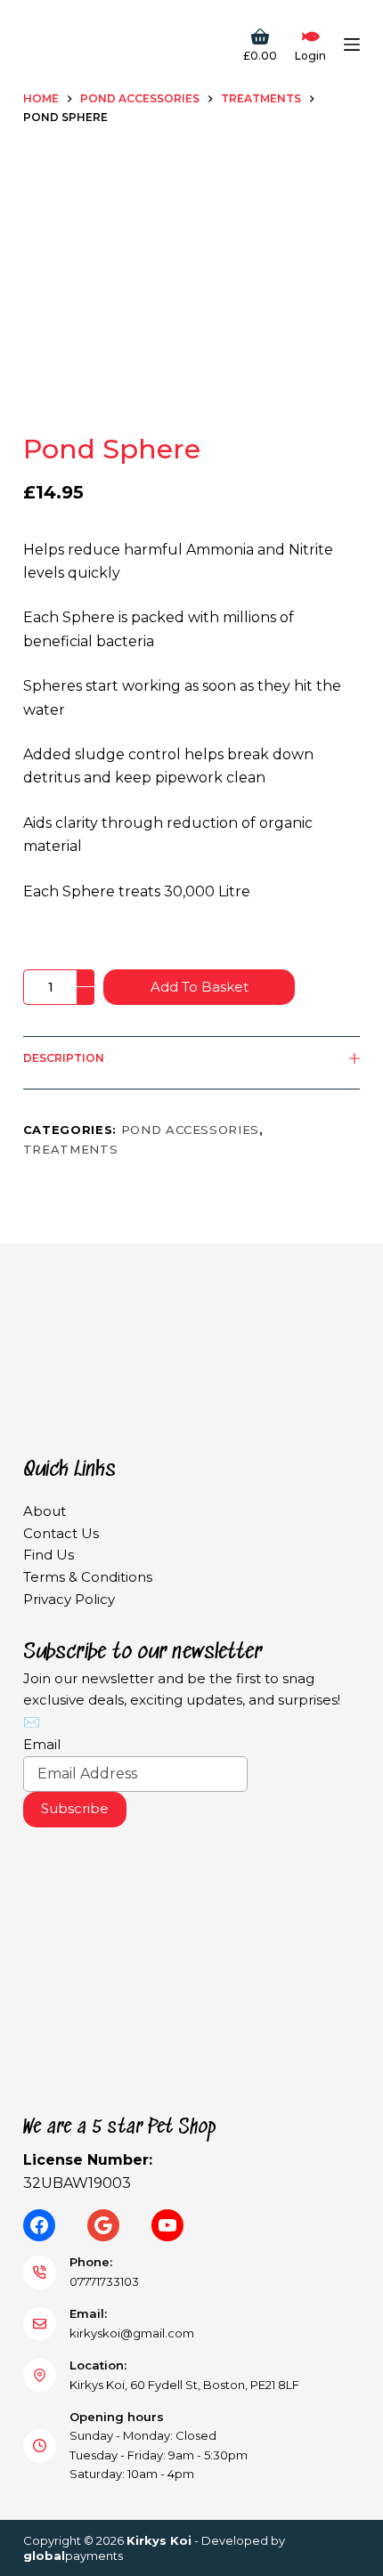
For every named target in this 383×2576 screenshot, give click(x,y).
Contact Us (61, 1533)
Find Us (49, 1555)
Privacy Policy (69, 1599)
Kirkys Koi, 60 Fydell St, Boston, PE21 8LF (184, 2385)
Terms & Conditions (88, 1577)
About (45, 1511)
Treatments (71, 1149)
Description (64, 1058)
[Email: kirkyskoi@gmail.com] (40, 2324)
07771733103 (104, 2281)
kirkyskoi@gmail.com (132, 2333)
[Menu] (352, 45)
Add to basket (200, 987)
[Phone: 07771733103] (40, 2272)
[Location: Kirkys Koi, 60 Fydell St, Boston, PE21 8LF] (40, 2376)
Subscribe (75, 1808)
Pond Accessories (190, 1130)
